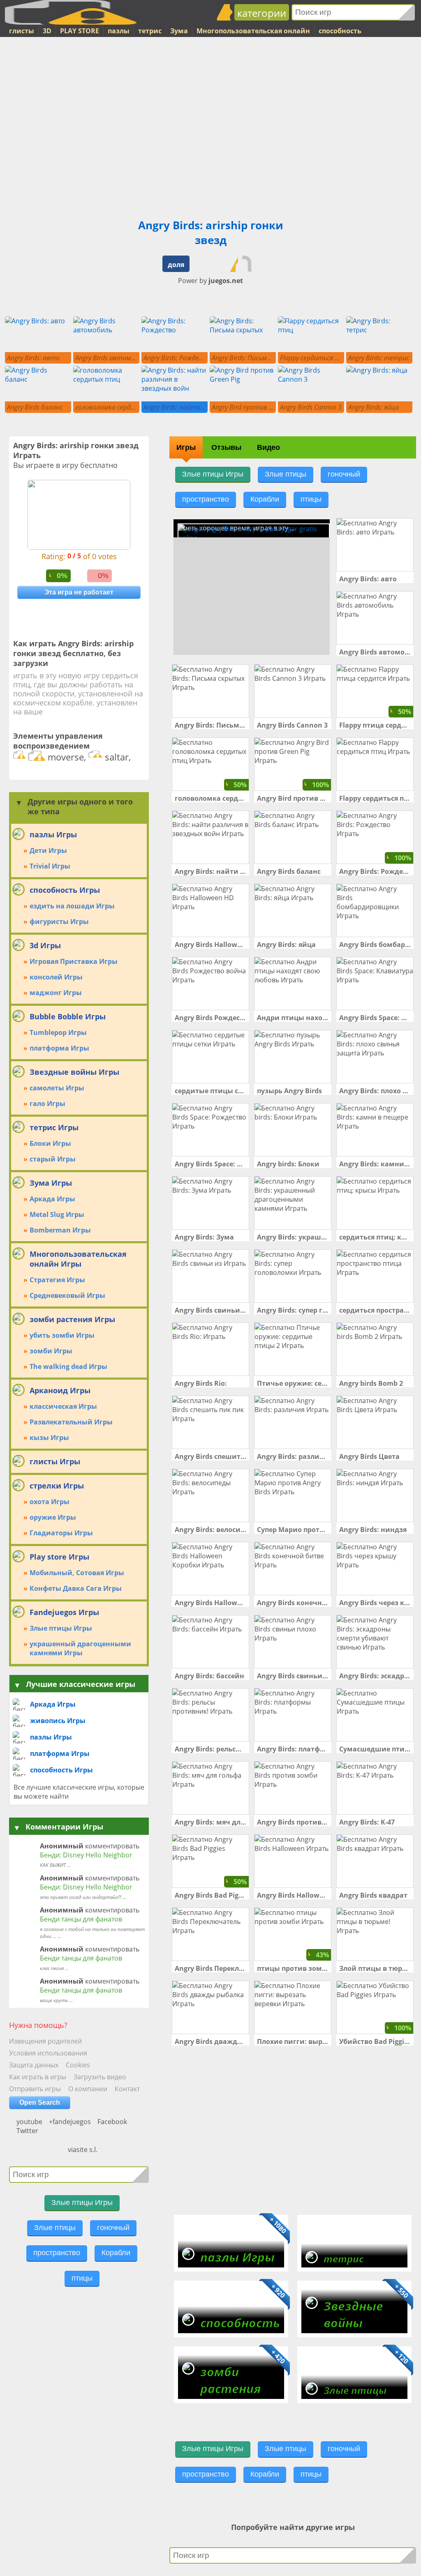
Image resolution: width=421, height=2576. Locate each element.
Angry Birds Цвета (369, 1456)
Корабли (116, 2253)
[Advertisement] (38, 181)
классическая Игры (63, 1406)
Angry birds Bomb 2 (371, 1383)
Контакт (127, 2089)
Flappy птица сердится (375, 725)
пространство (57, 2253)
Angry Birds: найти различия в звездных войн (210, 871)
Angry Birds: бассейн (209, 1676)
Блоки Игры (50, 1143)
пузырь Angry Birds (289, 1091)
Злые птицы (55, 2228)
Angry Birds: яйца (286, 945)
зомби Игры (51, 1351)
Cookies (78, 2065)
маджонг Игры (56, 993)
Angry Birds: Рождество (375, 871)
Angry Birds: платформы (293, 1749)
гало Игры (47, 1104)
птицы (82, 2278)
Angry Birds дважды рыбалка (210, 2041)
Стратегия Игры (57, 1280)
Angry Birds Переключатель (210, 1968)
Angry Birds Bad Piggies (210, 1895)
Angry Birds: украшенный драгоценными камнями (293, 1237)
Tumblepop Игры (58, 1032)
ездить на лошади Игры (72, 906)
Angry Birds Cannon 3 (292, 725)
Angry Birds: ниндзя (373, 1530)
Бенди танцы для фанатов (81, 1919)
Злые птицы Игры (61, 1628)
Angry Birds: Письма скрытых (210, 725)
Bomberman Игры (60, 1230)
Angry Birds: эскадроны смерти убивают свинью (375, 1676)
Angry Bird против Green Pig (293, 798)
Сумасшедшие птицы (375, 1749)
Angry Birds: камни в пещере (375, 1164)
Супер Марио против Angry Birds (293, 1530)
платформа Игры (59, 1048)
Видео (268, 447)
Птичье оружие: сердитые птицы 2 (293, 1383)
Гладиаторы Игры (61, 1533)
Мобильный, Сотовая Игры (77, 1573)
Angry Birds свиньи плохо (293, 1676)
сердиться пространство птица (375, 1310)
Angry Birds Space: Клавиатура (375, 1018)
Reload (250, 264)
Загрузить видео (100, 2077)
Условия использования (48, 2053)
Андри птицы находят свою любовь (293, 1018)
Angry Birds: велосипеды (210, 1530)
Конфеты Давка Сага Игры (76, 1588)
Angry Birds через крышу (375, 1603)
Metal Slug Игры (57, 1214)
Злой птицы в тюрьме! (375, 1968)
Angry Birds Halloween (293, 1895)
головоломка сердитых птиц (210, 798)
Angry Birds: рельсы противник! (210, 1749)
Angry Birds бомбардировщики (375, 945)
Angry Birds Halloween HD (210, 945)
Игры (186, 447)
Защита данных (34, 2065)
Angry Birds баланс (289, 871)
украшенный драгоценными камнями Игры (80, 1648)
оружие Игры (53, 1517)
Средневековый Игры (67, 1295)
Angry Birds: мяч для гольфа (210, 1822)
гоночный (113, 2228)
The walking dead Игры (68, 1366)
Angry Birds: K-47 (367, 1822)
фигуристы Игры (59, 922)
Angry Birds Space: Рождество (210, 1164)
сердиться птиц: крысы (375, 1237)
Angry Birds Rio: (201, 1383)
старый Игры (53, 1159)
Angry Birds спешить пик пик (210, 1456)
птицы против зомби (293, 1968)
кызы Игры (49, 1438)
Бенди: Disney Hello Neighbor (86, 1855)
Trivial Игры (50, 866)
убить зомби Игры (62, 1335)
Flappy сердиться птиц (375, 798)
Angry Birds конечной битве (293, 1603)
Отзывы (226, 447)
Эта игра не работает (79, 592)
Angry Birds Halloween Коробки (210, 1603)
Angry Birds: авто (368, 579)
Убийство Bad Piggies (375, 2041)
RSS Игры (55, 2136)
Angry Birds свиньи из (210, 1310)
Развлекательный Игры (71, 1422)
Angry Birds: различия (293, 1456)
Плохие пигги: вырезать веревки (293, 2041)
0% (62, 576)
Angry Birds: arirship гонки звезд (211, 233)
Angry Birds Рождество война (210, 1018)
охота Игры (50, 1502)
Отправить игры (35, 2089)
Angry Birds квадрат (373, 1895)
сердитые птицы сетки (210, 1091)
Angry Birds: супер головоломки (293, 1310)
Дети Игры (48, 850)
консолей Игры (56, 977)
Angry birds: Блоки (288, 1164)
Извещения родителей (45, 2041)
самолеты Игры (57, 1088)
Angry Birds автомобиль (375, 652)
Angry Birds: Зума (204, 1237)
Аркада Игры (52, 1199)
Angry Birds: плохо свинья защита (375, 1091)
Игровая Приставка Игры (74, 961)
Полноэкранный (207, 264)
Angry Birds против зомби (293, 1822)
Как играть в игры (38, 2077)
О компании (88, 2089)
